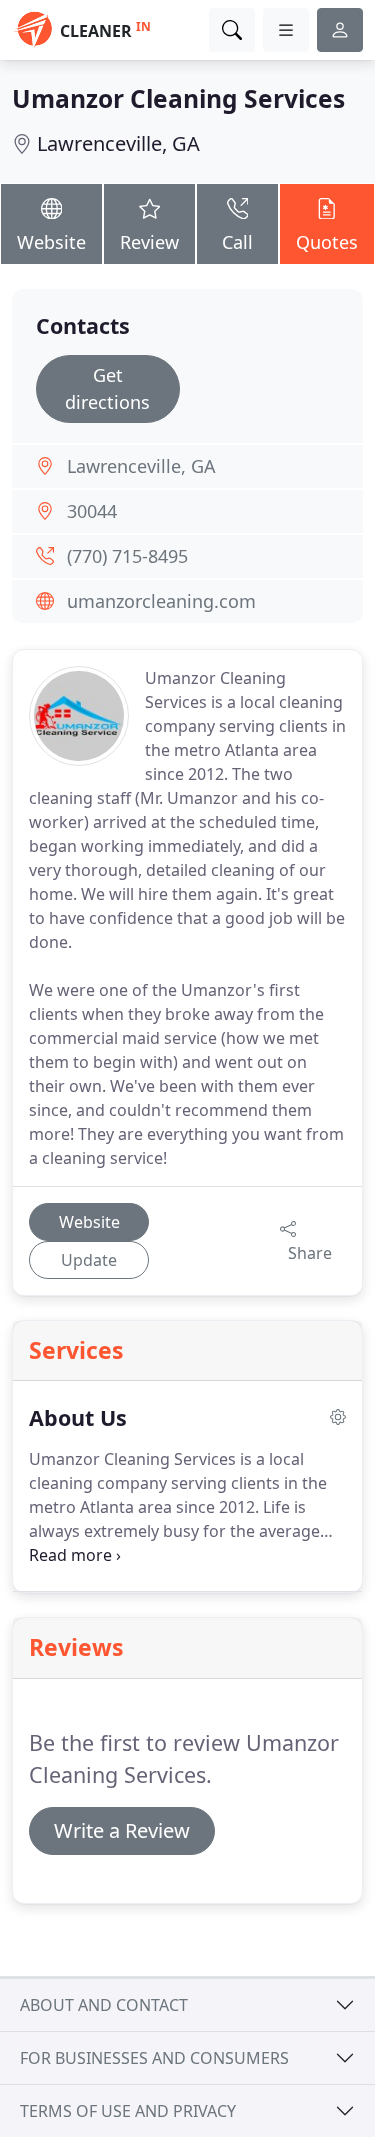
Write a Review (122, 1830)
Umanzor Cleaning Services (178, 98)
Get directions (107, 388)
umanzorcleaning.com (161, 601)
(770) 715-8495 (127, 556)
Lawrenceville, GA (118, 143)
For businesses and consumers (154, 2058)
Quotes (327, 242)
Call (237, 242)
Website (51, 242)
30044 (92, 511)
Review (149, 242)
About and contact (104, 2005)
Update (89, 1260)
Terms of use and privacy (128, 2111)
